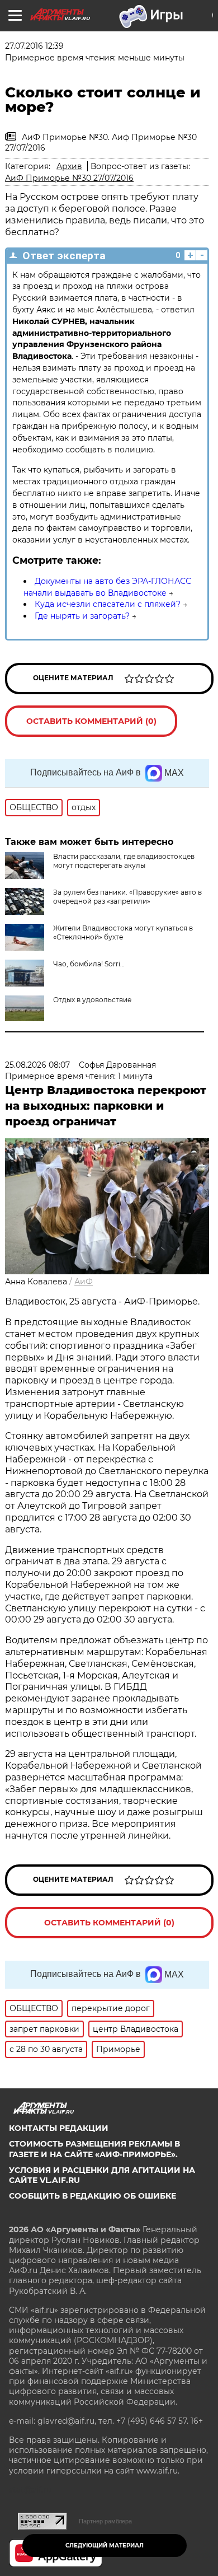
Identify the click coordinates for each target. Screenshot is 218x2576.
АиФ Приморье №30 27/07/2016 (69, 178)
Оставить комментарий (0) (91, 721)
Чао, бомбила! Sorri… (89, 964)
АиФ (84, 1282)
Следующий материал (105, 2545)
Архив (69, 166)
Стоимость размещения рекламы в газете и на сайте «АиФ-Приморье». (94, 2149)
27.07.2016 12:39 (34, 46)
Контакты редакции (59, 2128)
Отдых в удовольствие (92, 1000)
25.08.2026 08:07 (37, 1065)
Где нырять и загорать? (82, 616)
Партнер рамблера (105, 2521)
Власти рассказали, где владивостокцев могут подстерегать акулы (124, 861)
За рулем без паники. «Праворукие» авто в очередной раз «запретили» (127, 897)
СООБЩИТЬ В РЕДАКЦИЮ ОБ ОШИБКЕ (93, 2196)
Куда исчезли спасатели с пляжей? (108, 604)
